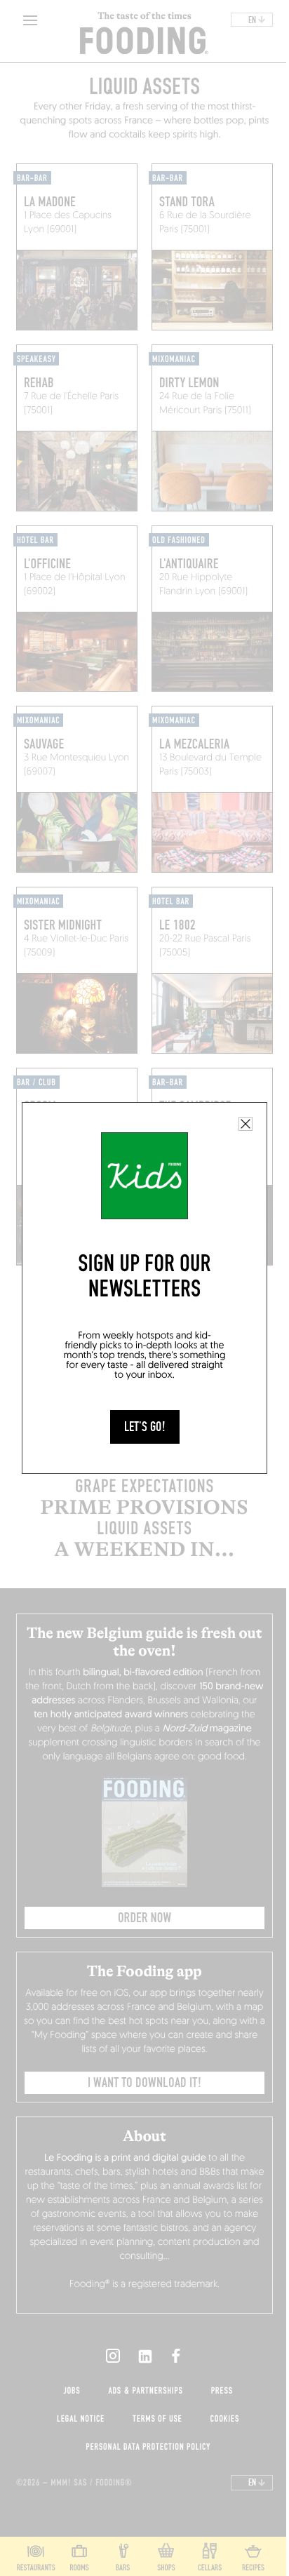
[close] (246, 1124)
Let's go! (145, 1427)
